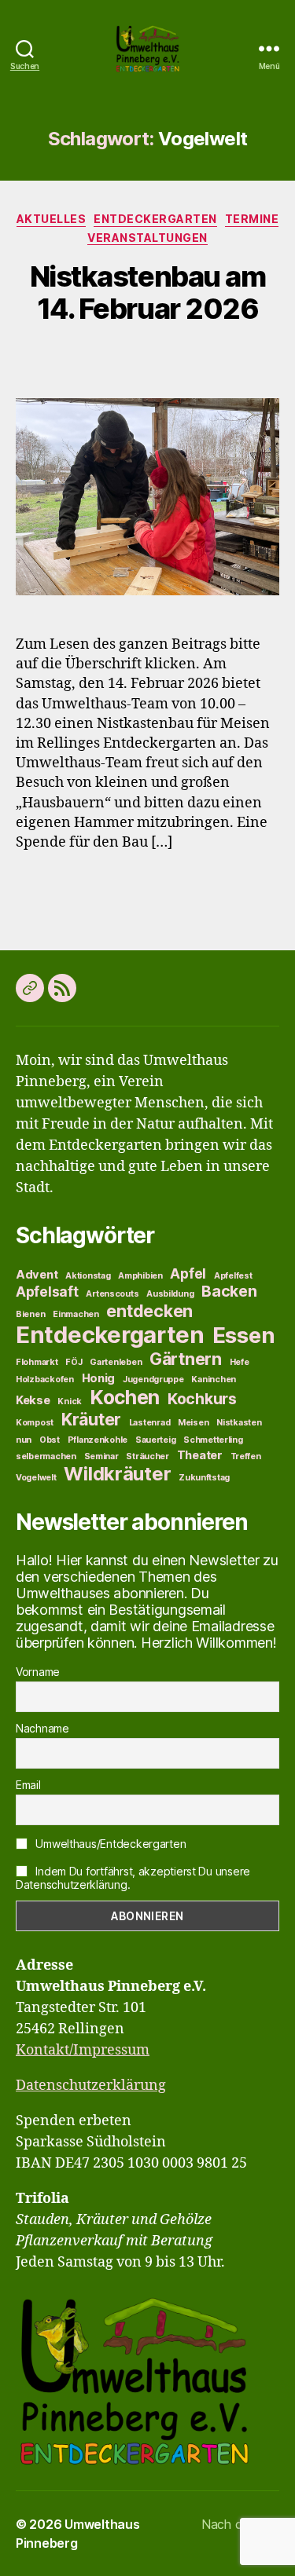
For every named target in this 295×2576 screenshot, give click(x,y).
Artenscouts (112, 1294)
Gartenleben (116, 1362)
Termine (252, 219)
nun (24, 1440)
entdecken (149, 1311)
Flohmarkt (37, 1362)
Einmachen (76, 1314)
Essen (244, 1335)
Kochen (125, 1397)
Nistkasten (239, 1423)
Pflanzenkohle (98, 1440)
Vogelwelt (36, 1478)
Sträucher (147, 1456)
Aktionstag (88, 1276)
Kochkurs (202, 1399)
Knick (70, 1401)
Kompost (35, 1423)
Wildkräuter (117, 1474)
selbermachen (46, 1456)
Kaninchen (214, 1379)
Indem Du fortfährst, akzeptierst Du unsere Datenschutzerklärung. (133, 1878)
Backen (229, 1291)
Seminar (101, 1456)
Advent (37, 1275)
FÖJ (74, 1362)
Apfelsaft (47, 1292)
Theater (200, 1455)
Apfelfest (233, 1276)
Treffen (246, 1456)
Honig (99, 1378)
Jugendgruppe (153, 1379)
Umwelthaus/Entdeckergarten (109, 1844)
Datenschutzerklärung (91, 2086)
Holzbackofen (45, 1379)
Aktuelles (52, 219)
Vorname (38, 1672)
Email (28, 1785)
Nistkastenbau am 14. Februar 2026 (147, 293)
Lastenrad (150, 1423)
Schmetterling (213, 1440)
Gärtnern (186, 1359)
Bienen (30, 1314)
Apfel (188, 1273)
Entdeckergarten (155, 219)
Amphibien (140, 1276)
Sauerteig (156, 1440)
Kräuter (91, 1419)
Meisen (193, 1423)
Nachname (42, 1728)
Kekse (33, 1400)
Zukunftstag (204, 1478)
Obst (50, 1440)
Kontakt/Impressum (83, 2050)
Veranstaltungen (147, 238)
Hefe (240, 1362)
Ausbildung (170, 1294)
